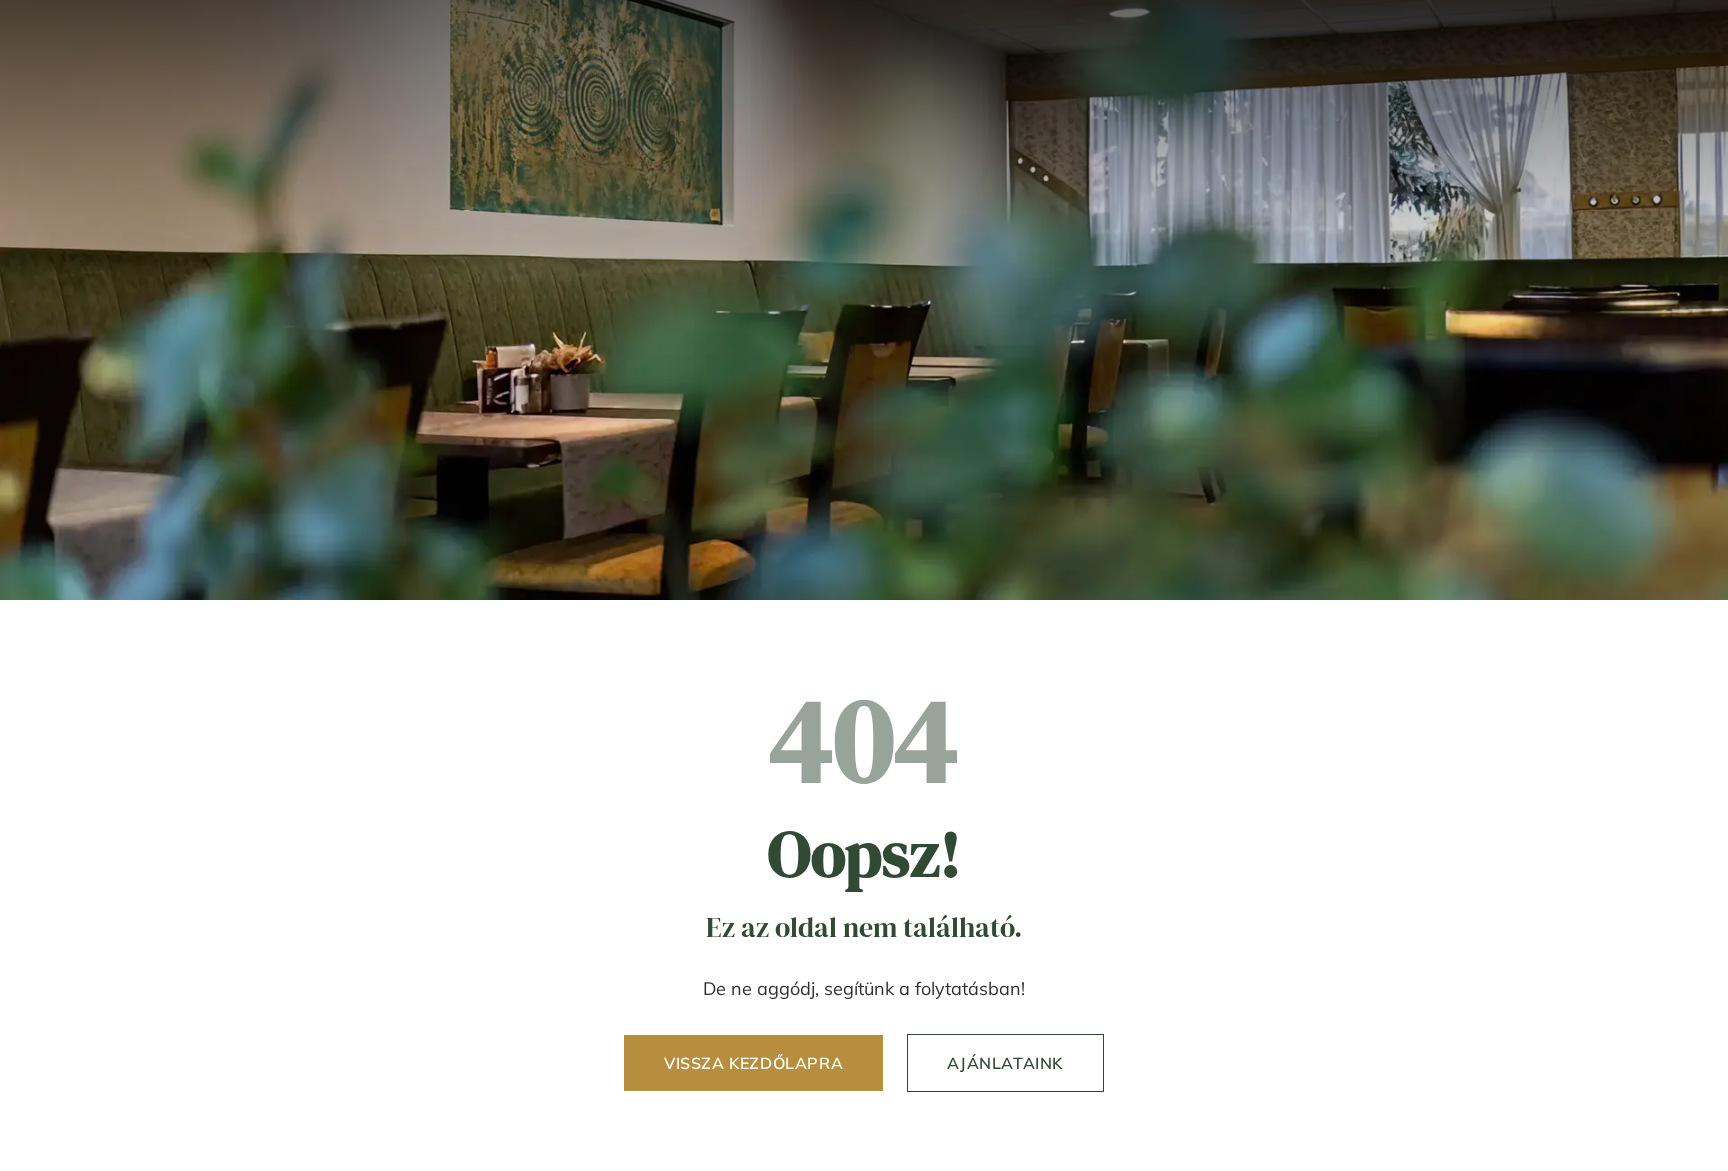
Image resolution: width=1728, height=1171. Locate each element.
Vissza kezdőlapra (753, 1063)
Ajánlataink (1005, 1063)
